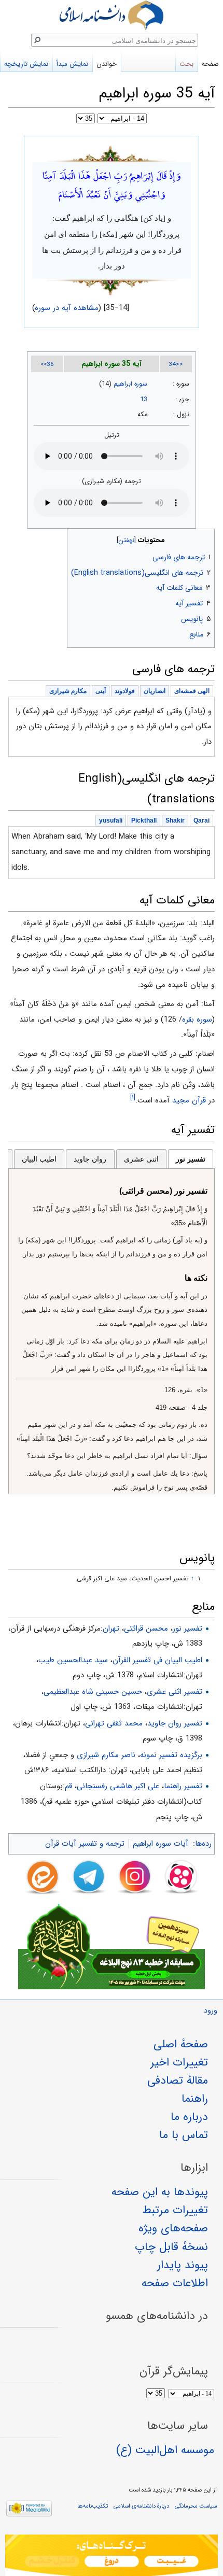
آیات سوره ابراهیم (161, 1844)
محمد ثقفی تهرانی (114, 1723)
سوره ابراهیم (130, 384)
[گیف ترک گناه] (112, 2555)
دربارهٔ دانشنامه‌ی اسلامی (141, 2506)
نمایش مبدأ (72, 64)
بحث (186, 64)
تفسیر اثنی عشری (175, 1692)
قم (68, 1786)
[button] (206, 538)
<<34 (176, 364)
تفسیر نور (191, 1159)
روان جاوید (90, 1159)
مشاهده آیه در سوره (67, 308)
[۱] (133, 1098)
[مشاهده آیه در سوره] (112, 153)
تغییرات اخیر (179, 2062)
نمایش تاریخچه (26, 64)
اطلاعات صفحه (175, 2283)
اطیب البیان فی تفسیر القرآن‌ (157, 1660)
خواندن (107, 64)
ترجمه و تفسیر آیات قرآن (85, 1844)
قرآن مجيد (189, 1100)
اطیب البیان (39, 1159)
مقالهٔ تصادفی (178, 2080)
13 (144, 400)
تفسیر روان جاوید (175, 1723)
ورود (211, 2011)
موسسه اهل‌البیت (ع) (165, 2450)
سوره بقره (197, 1020)
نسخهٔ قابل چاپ (171, 2247)
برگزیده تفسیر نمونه (171, 1755)
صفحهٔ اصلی (181, 2044)
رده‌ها (203, 1844)
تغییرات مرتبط (175, 2210)
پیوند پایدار (183, 2265)
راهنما (195, 2099)
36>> (47, 364)
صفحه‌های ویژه (173, 2228)
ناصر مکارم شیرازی (106, 1755)
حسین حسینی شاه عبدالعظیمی (93, 1692)
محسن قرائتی (146, 1629)
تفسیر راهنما (183, 1786)
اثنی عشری (141, 1159)
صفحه (210, 64)
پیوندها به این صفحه (160, 2192)
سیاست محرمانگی (196, 2506)
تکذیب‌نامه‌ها (93, 2506)
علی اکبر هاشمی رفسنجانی (118, 1786)
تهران (111, 1629)
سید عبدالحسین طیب (73, 1660)
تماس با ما (184, 2135)
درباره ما (189, 2117)
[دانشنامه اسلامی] (112, 15)
